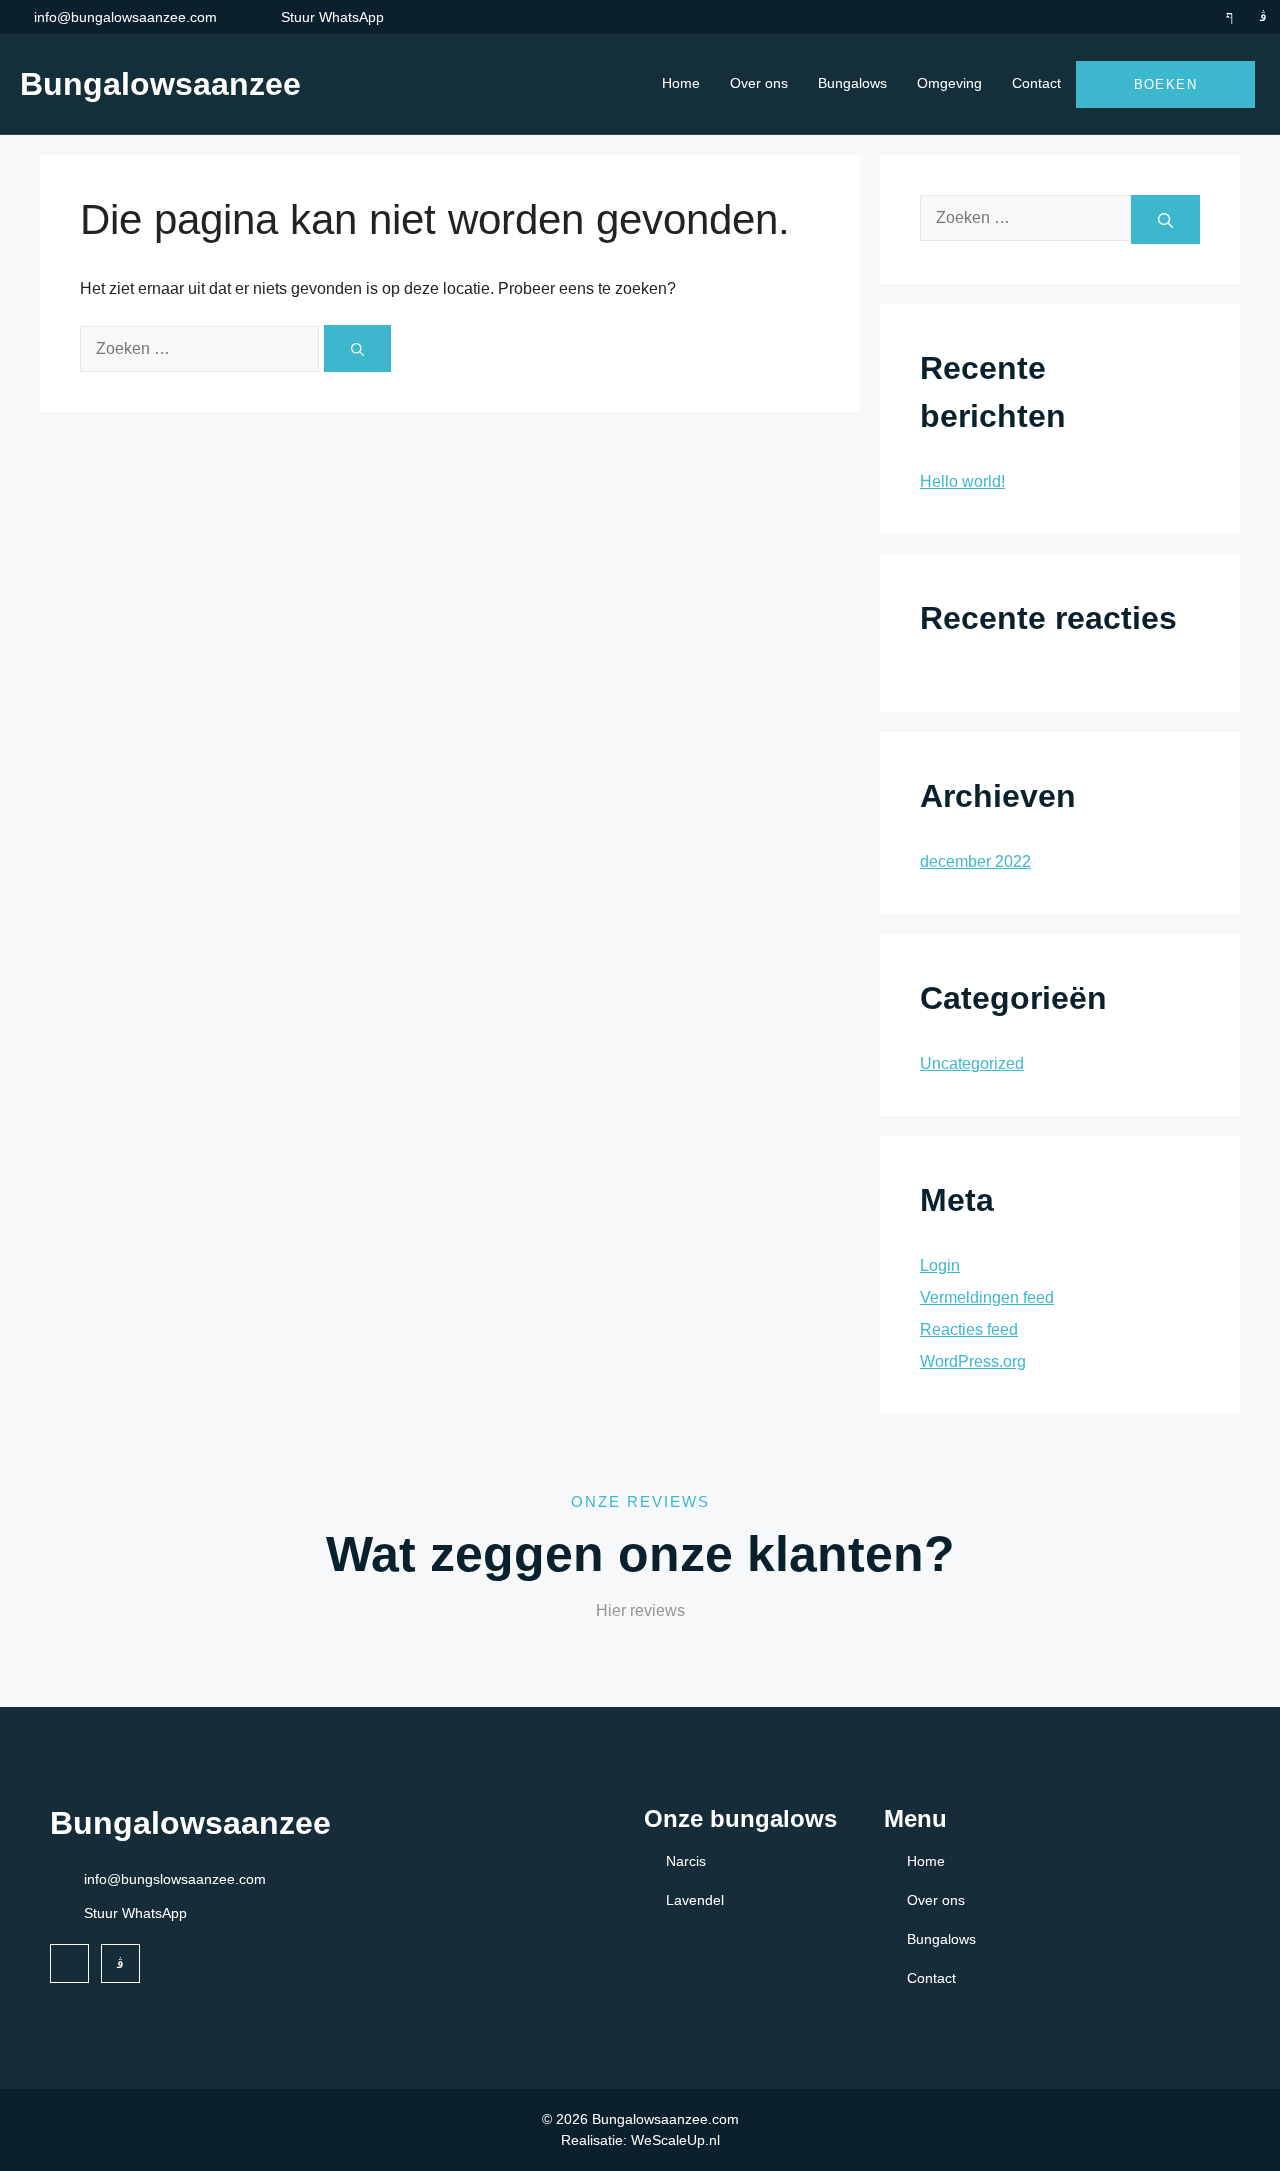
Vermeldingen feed (987, 1297)
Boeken (1165, 84)
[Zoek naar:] (202, 348)
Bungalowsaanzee (160, 84)
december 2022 (975, 861)
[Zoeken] (357, 348)
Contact (1036, 83)
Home (681, 83)
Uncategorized (972, 1063)
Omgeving (949, 83)
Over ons (759, 83)
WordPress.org (973, 1361)
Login (940, 1265)
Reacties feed (969, 1329)
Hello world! (962, 481)
